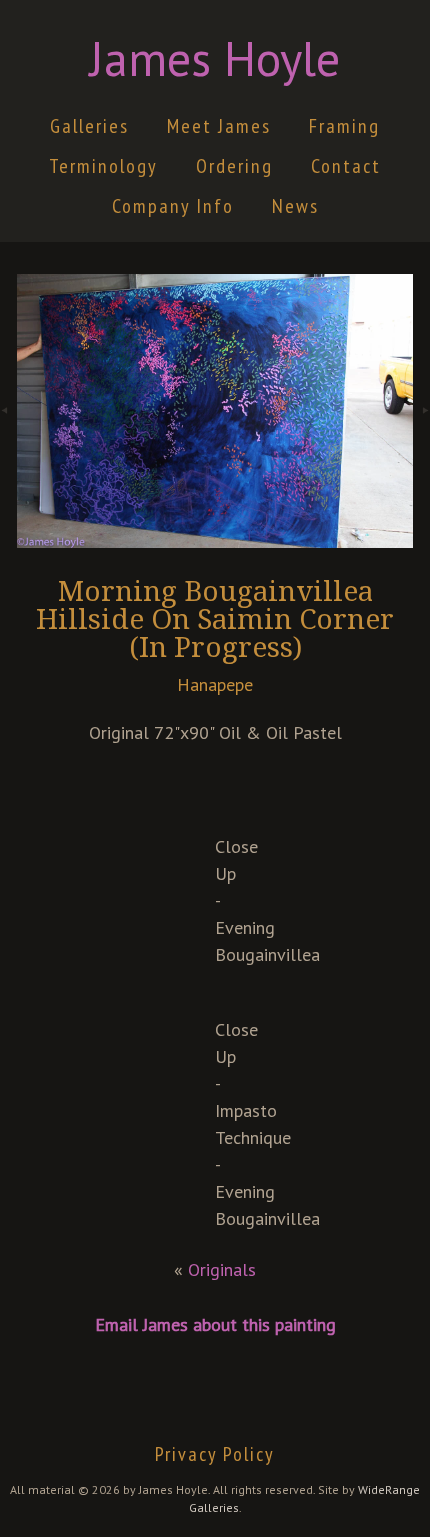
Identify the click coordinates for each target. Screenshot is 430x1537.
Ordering (234, 166)
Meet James (219, 126)
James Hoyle (215, 58)
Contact (346, 166)
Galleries (89, 126)
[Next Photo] (421, 438)
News (295, 206)
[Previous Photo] (8, 438)
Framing (344, 126)
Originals (222, 1269)
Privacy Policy (215, 1454)
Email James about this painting (215, 1324)
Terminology (103, 166)
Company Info (173, 206)
